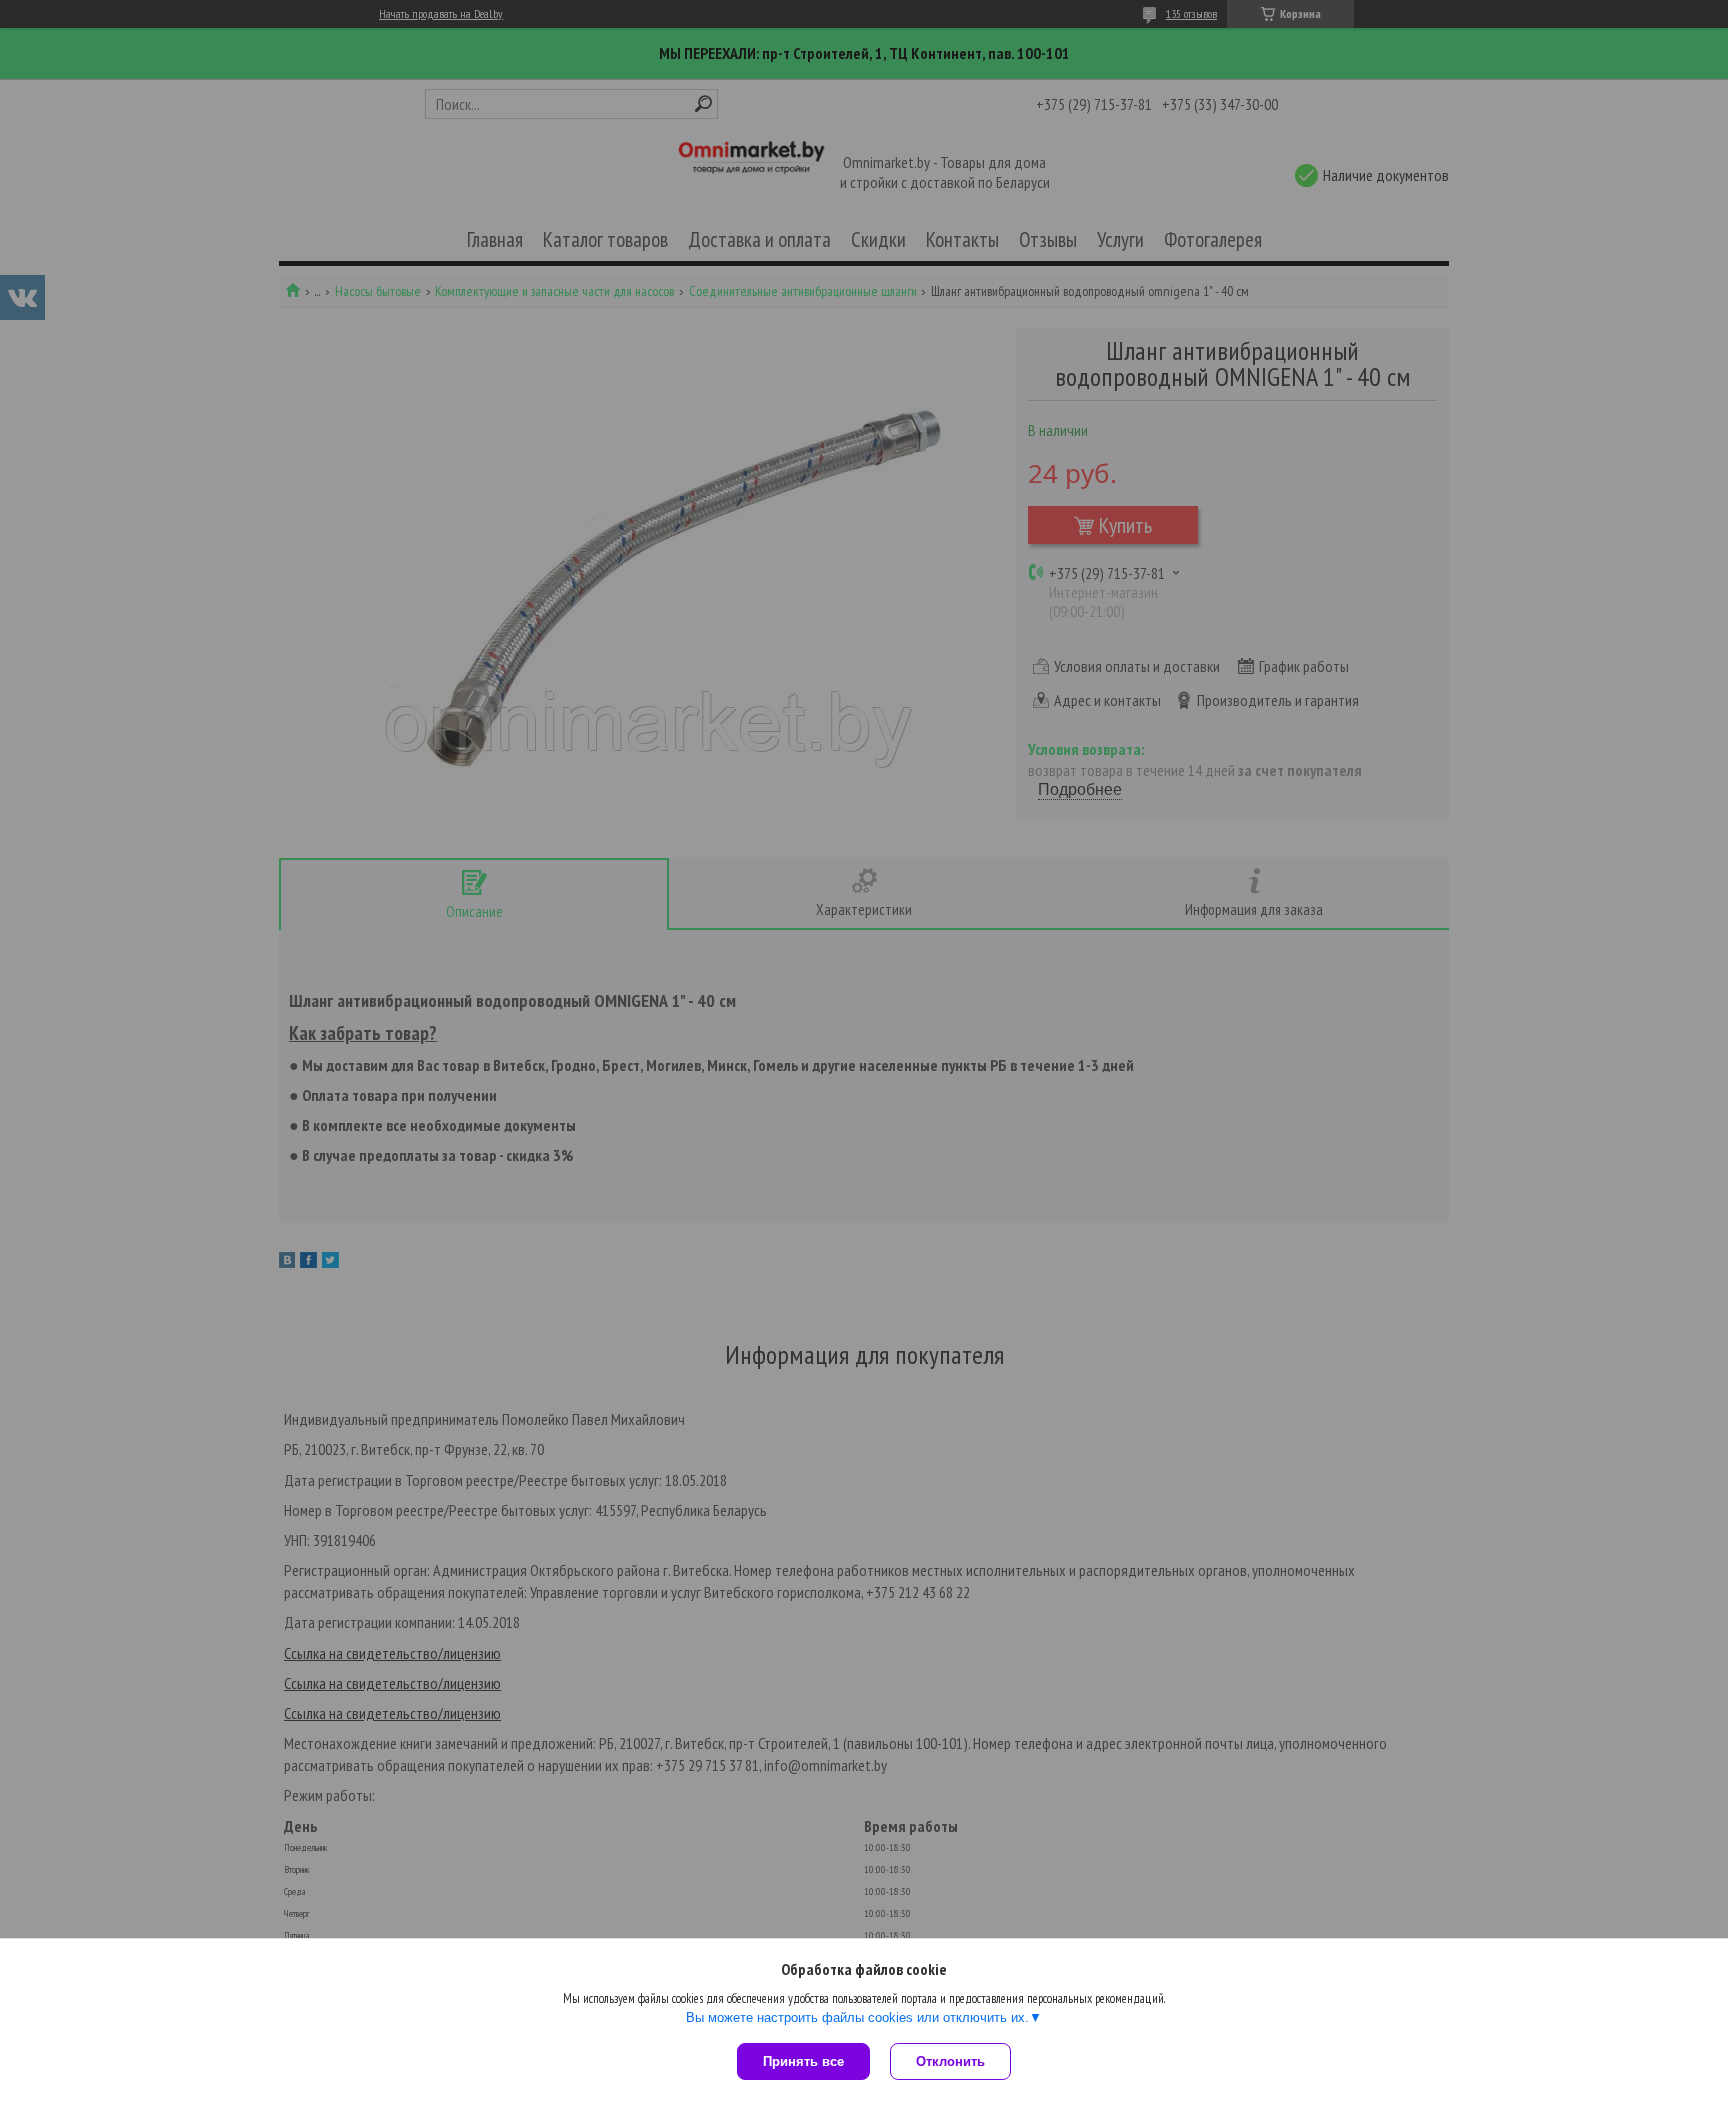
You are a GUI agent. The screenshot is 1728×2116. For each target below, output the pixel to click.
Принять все (803, 2061)
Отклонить (950, 2061)
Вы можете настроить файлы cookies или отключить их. (857, 2017)
